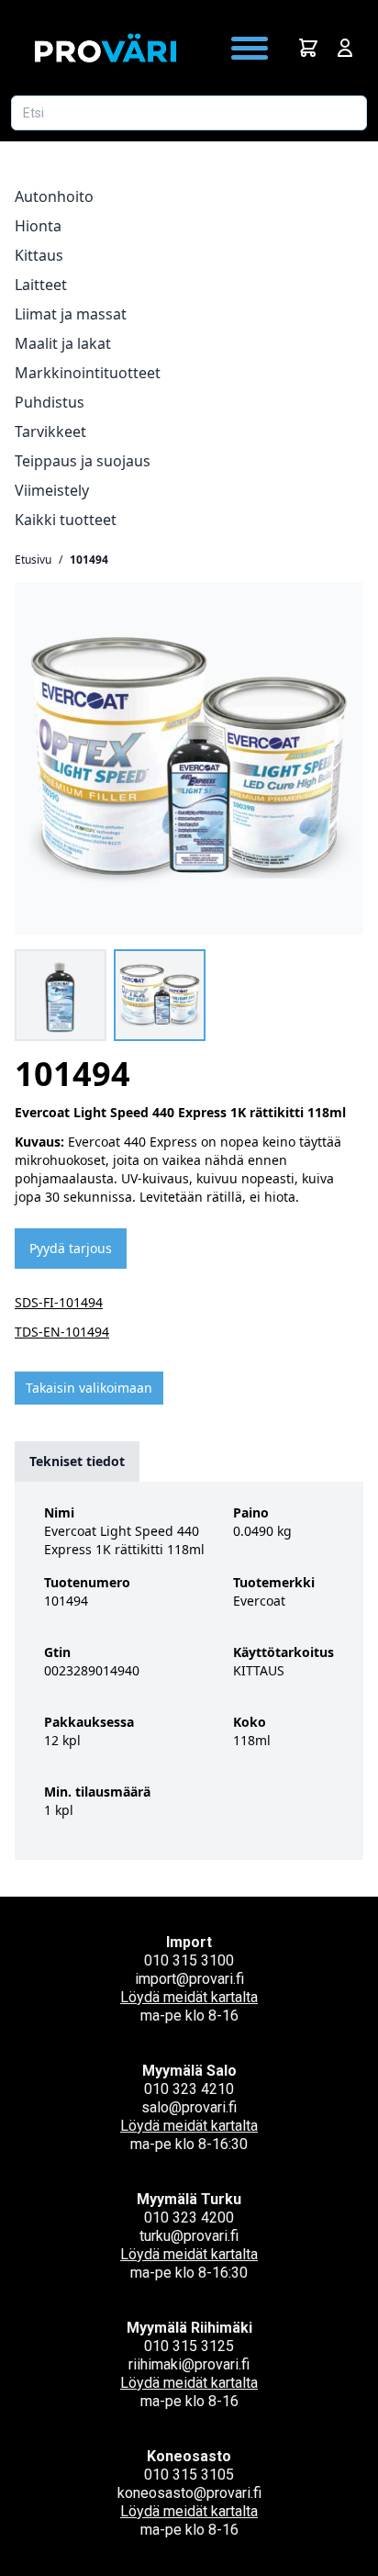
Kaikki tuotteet (66, 520)
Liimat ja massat (71, 314)
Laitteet (41, 285)
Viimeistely (52, 490)
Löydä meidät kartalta (189, 1997)
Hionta (38, 226)
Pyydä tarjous (71, 1248)
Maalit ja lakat (63, 343)
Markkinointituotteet (88, 373)
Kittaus (39, 255)
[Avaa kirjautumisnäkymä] (345, 48)
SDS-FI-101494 (59, 1302)
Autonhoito (54, 196)
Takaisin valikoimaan (89, 1388)
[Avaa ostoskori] (308, 48)
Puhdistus (50, 402)
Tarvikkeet (50, 431)
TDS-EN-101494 (62, 1332)
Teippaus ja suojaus (83, 461)
